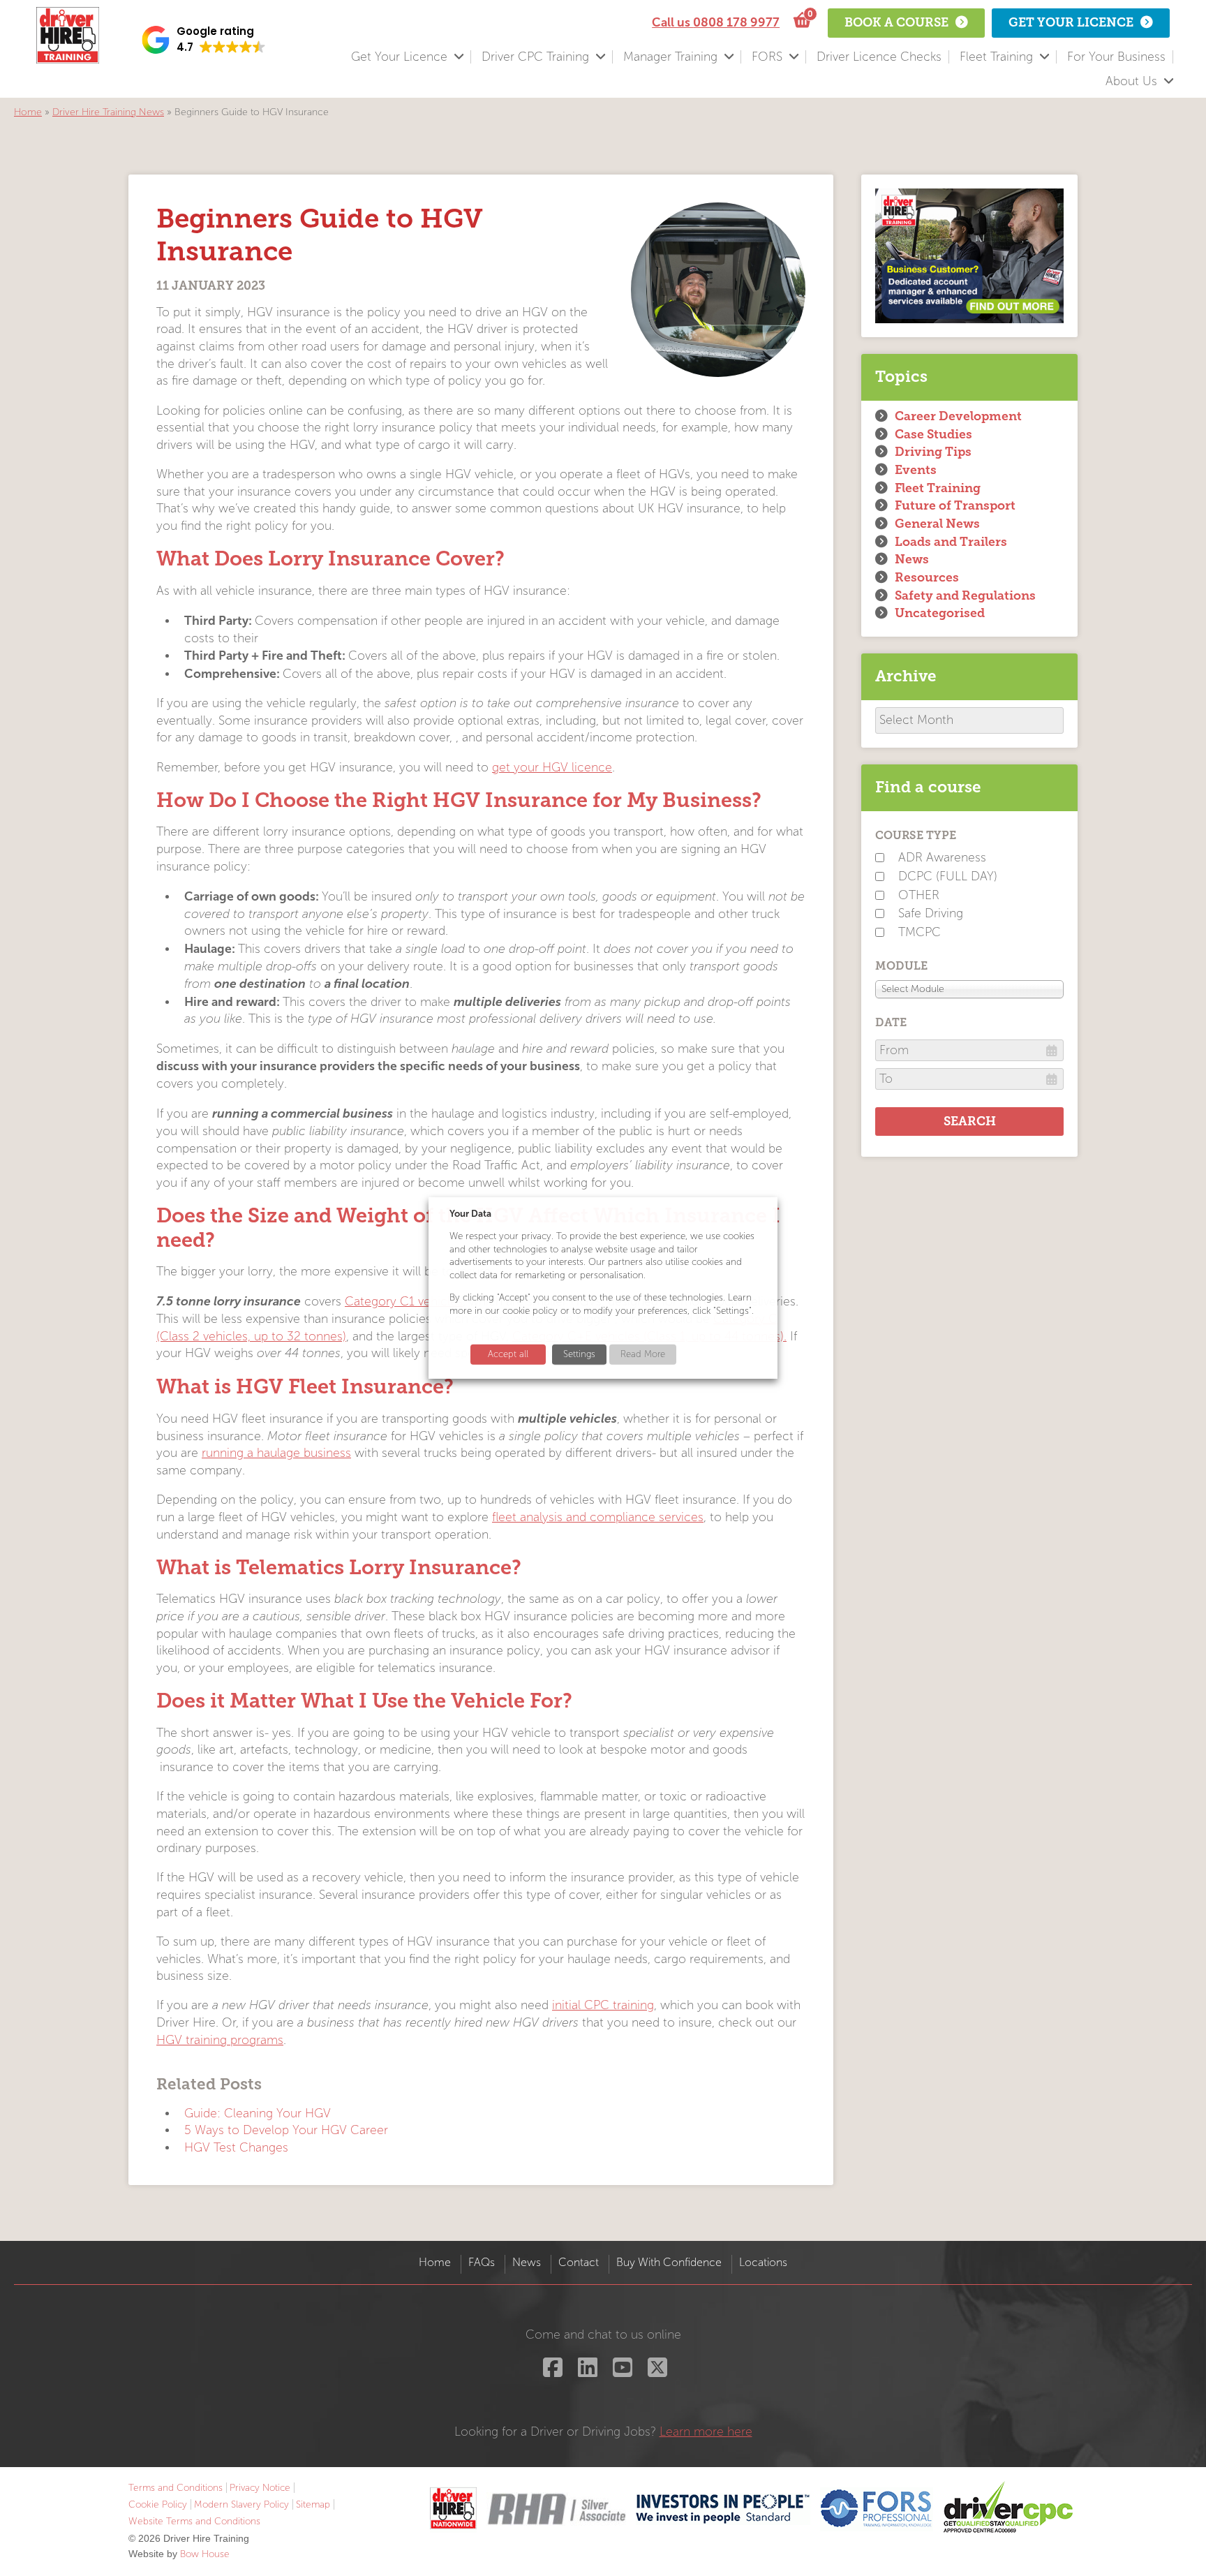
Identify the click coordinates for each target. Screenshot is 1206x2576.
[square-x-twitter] (656, 2372)
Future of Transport (955, 505)
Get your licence (1071, 22)
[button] (204, 40)
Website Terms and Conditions (194, 2521)
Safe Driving (931, 913)
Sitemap (313, 2504)
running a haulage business (276, 1453)
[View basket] (800, 21)
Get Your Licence (399, 57)
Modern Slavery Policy (241, 2504)
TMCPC (920, 932)
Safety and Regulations (965, 595)
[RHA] (556, 2509)
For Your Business (1116, 57)
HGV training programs (220, 2040)
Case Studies (933, 434)
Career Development (958, 416)
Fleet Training (996, 57)
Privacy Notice (260, 2488)
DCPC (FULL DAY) (948, 876)
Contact (579, 2262)
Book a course (896, 22)
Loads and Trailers (951, 542)
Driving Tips (933, 452)
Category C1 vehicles (404, 1302)
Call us (716, 22)
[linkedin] (586, 2372)
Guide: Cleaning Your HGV (258, 2114)
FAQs (482, 2262)
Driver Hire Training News (108, 112)
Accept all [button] (508, 1354)
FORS (767, 57)
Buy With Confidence (669, 2262)
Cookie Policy (158, 2504)
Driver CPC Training (535, 57)
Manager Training (670, 57)
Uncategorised (940, 613)
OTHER (919, 895)
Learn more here (706, 2432)
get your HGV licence (552, 768)
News (912, 559)
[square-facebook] (551, 2372)
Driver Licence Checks (879, 57)
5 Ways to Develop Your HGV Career (286, 2130)
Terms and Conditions (176, 2488)
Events (916, 470)
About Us (1131, 81)
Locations (763, 2262)
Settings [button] (579, 1354)
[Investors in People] (723, 2509)
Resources (927, 577)
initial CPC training (603, 2005)
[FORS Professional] (877, 2509)
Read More (643, 1354)
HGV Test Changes (236, 2148)
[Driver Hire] (453, 2509)
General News (937, 524)
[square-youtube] (621, 2372)
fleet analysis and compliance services (598, 1517)
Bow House (205, 2554)
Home (28, 112)
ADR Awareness (942, 858)
